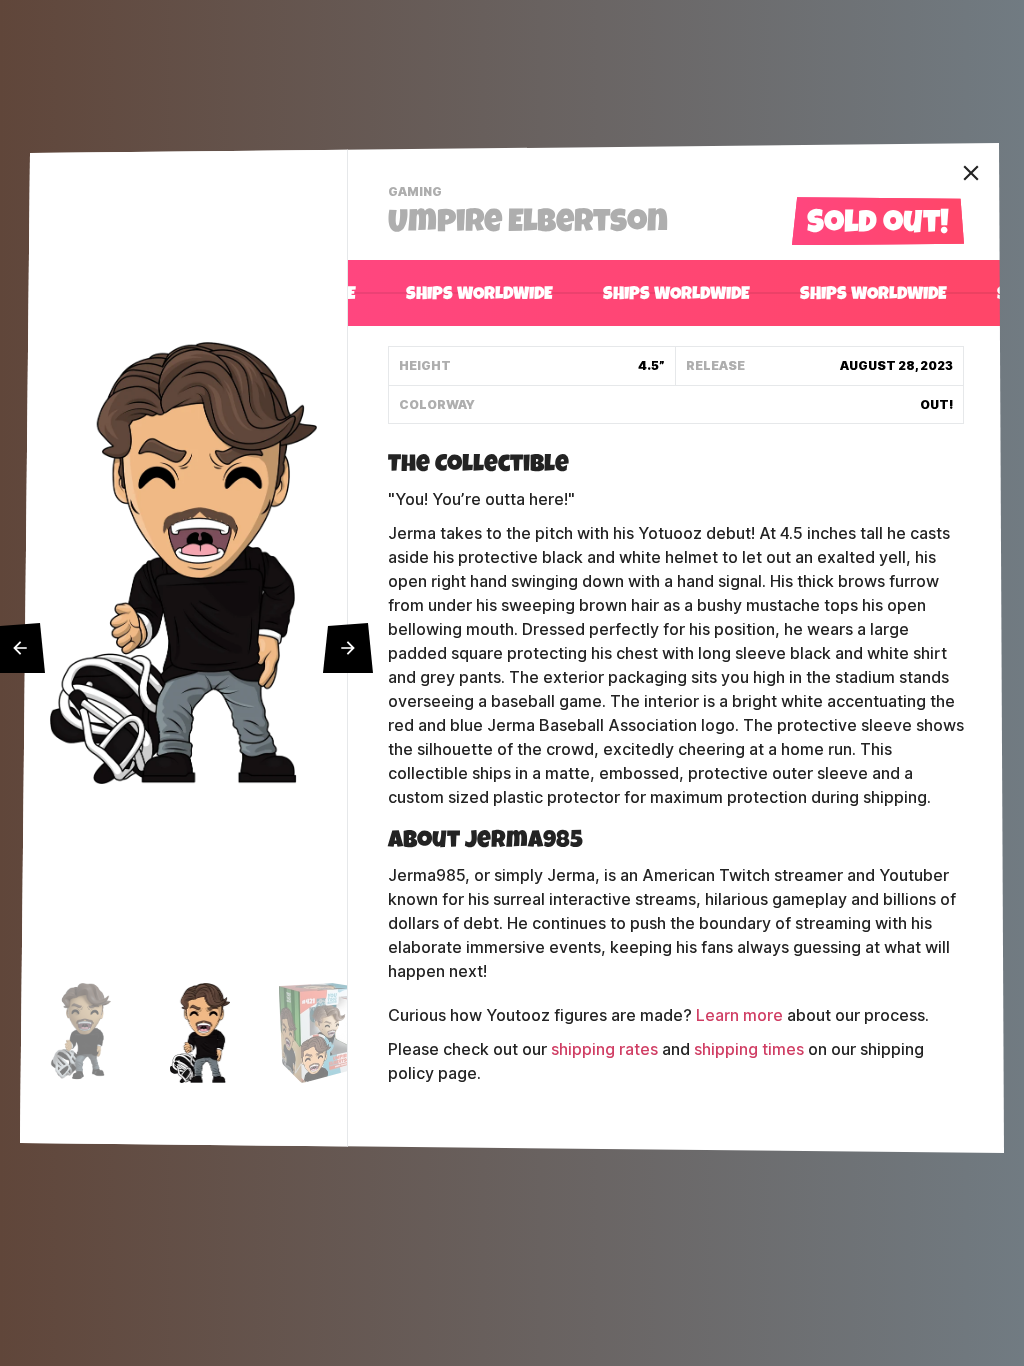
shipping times (749, 1049)
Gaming (417, 194)
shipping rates (604, 1049)
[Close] (971, 173)
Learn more (739, 1015)
